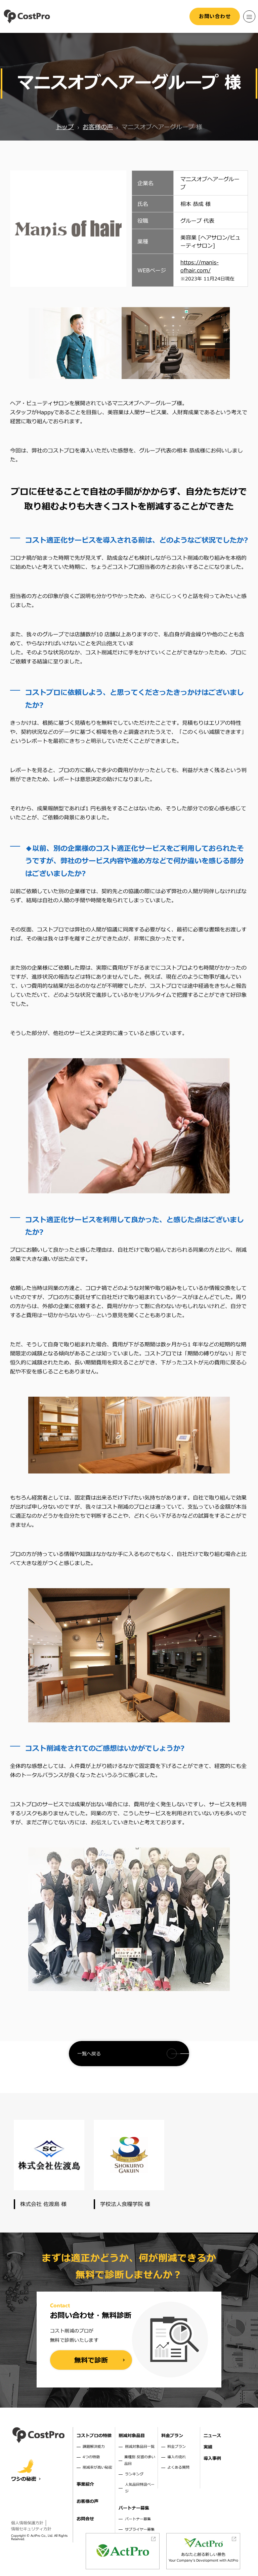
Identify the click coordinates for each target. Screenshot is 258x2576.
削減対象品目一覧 (140, 2447)
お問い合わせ (215, 16)
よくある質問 (178, 2467)
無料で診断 (91, 2361)
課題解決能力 (94, 2447)
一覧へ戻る (89, 2054)
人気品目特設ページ (140, 2488)
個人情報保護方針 (27, 2523)
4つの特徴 (91, 2457)
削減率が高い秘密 (97, 2467)
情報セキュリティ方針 (31, 2529)
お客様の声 (98, 127)
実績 (208, 2447)
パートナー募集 (138, 2519)
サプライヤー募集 (140, 2530)
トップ (65, 127)
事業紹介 (85, 2484)
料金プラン (177, 2447)
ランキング (134, 2474)
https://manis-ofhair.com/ (200, 267)
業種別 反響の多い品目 (140, 2460)
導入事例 (212, 2459)
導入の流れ (177, 2457)
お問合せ (85, 2519)
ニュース (212, 2436)
